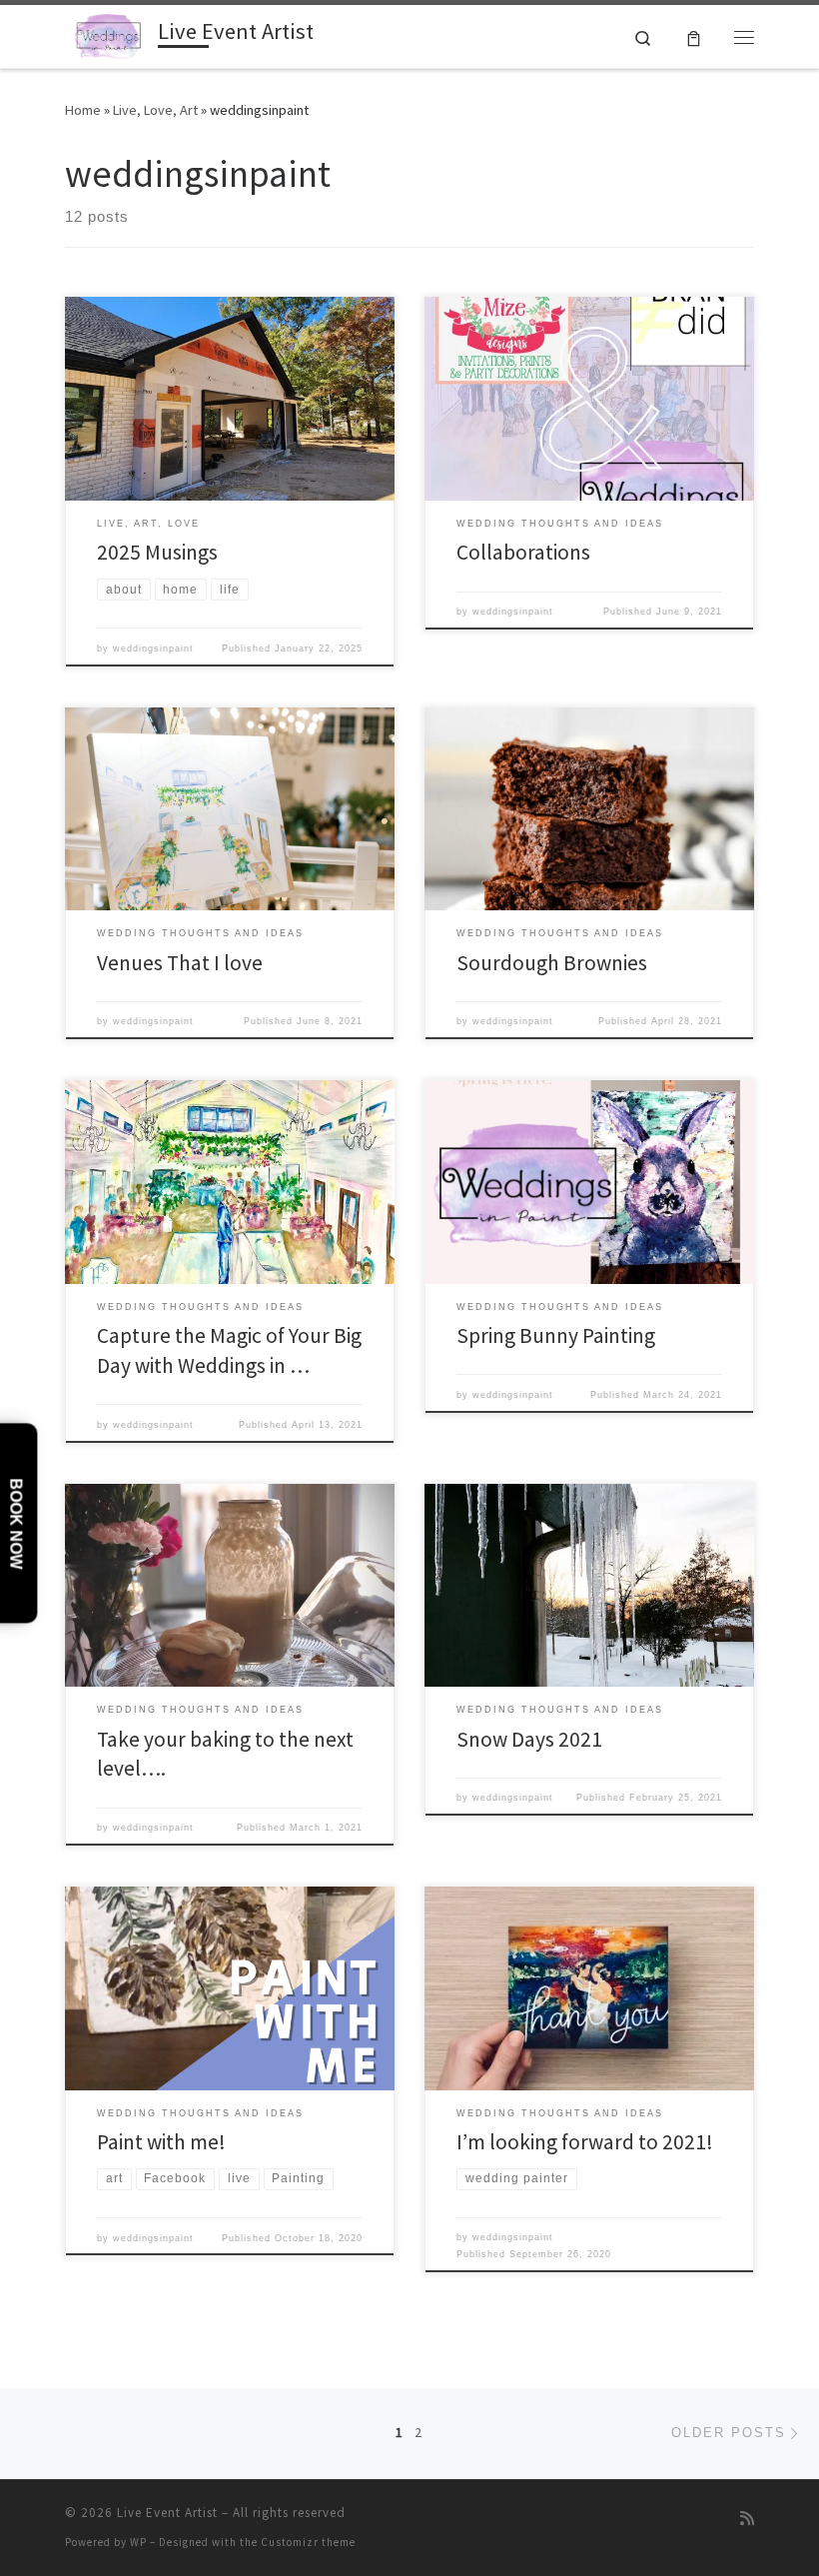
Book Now (15, 1523)
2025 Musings (157, 552)
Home (83, 110)
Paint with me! (161, 2142)
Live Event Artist (167, 2513)
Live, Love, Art (155, 110)
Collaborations (523, 552)
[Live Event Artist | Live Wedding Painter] (108, 34)
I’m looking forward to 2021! (585, 2142)
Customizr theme (308, 2542)
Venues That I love (180, 963)
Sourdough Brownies (552, 963)
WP (138, 2542)
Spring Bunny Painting (556, 1335)
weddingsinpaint (153, 648)
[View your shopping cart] (694, 36)
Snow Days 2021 (529, 1739)
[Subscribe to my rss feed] (747, 2519)
